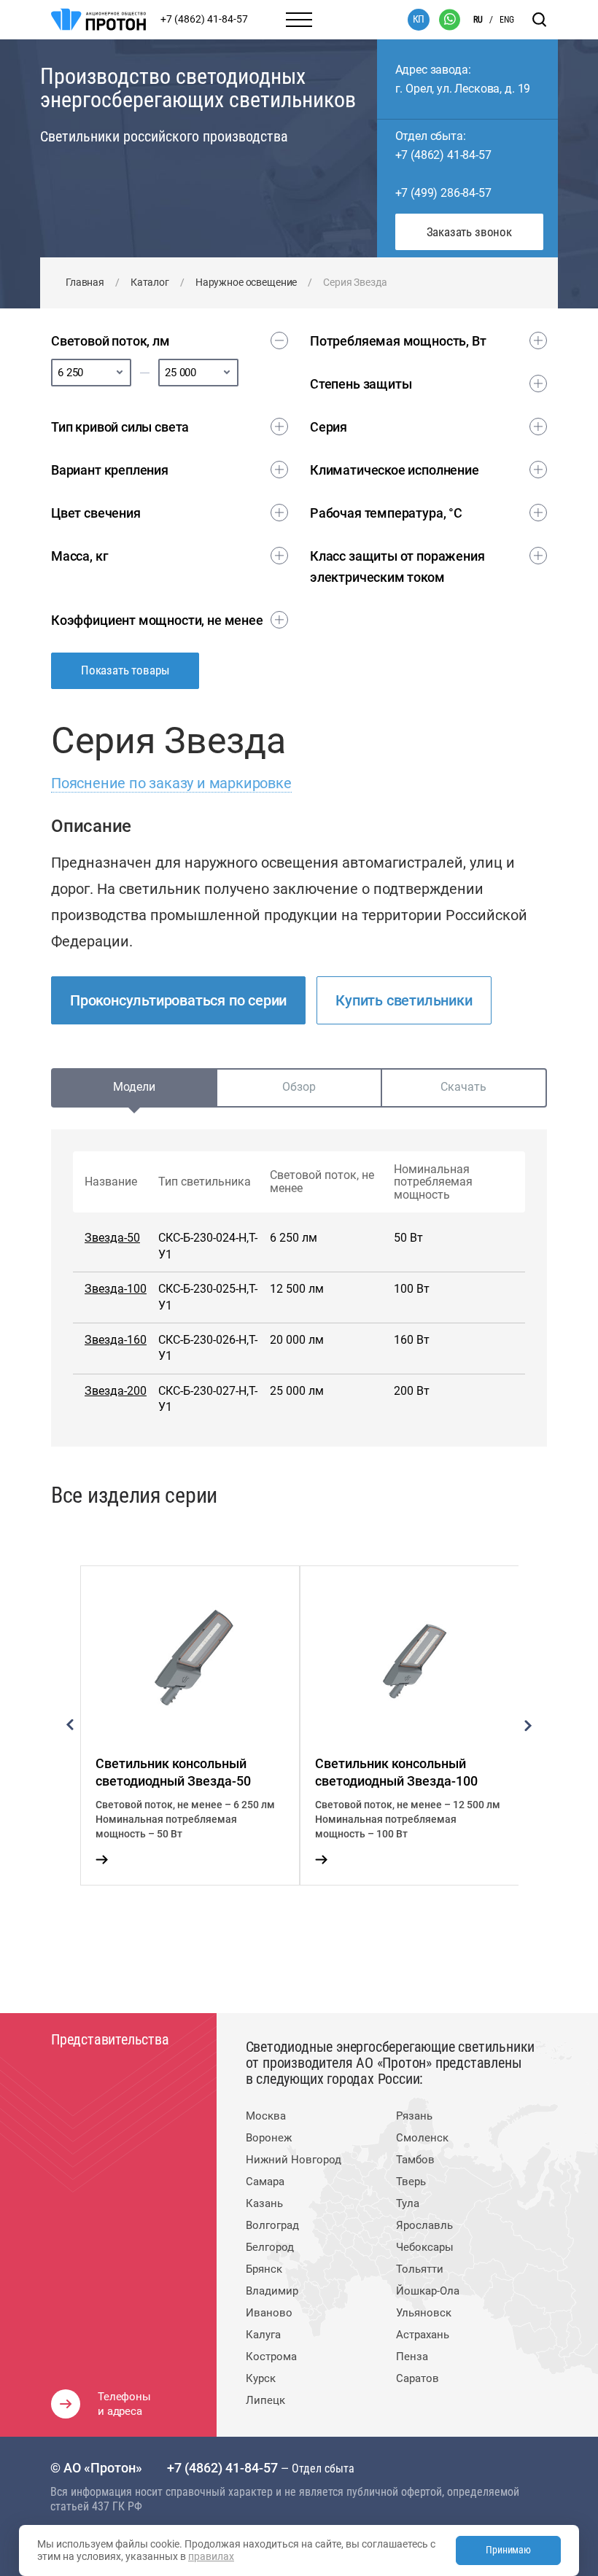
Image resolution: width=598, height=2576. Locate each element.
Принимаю (508, 2550)
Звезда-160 (116, 1340)
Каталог (150, 282)
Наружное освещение (246, 282)
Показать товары (125, 670)
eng (507, 20)
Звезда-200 (116, 1391)
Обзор (299, 1087)
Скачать (463, 1087)
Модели (134, 1087)
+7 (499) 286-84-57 (443, 193)
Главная (85, 282)
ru (478, 20)
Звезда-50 (112, 1238)
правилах (211, 2556)
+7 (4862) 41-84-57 (443, 155)
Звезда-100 (116, 1289)
